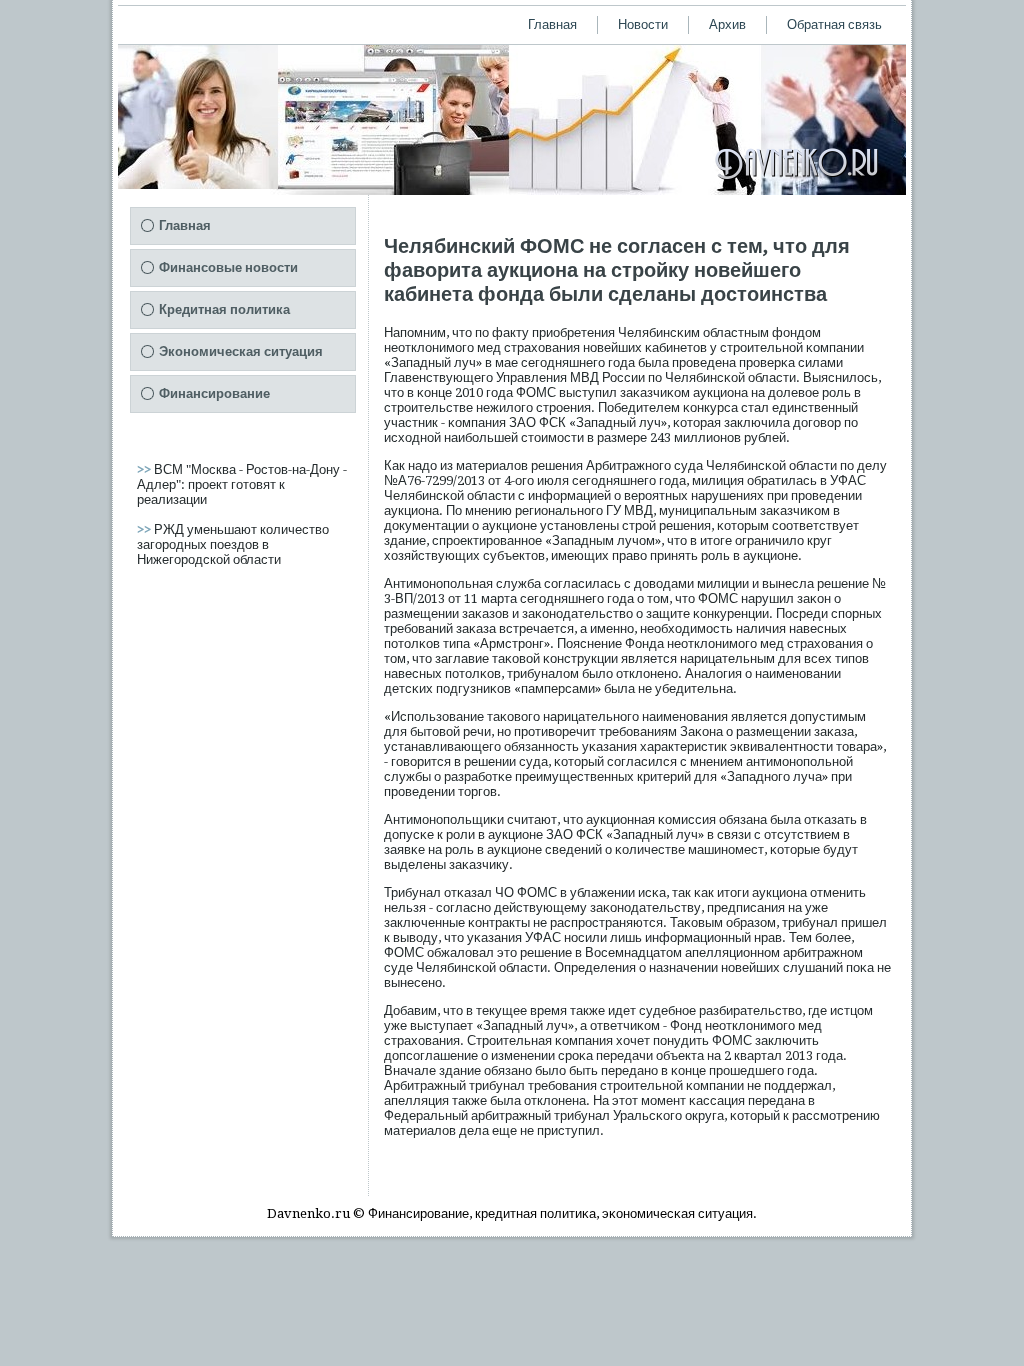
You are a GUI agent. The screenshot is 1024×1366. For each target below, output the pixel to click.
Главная (552, 24)
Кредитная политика (224, 309)
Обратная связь (834, 24)
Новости (643, 24)
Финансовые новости (228, 267)
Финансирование (214, 393)
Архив (727, 24)
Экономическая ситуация (241, 351)
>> (145, 469)
